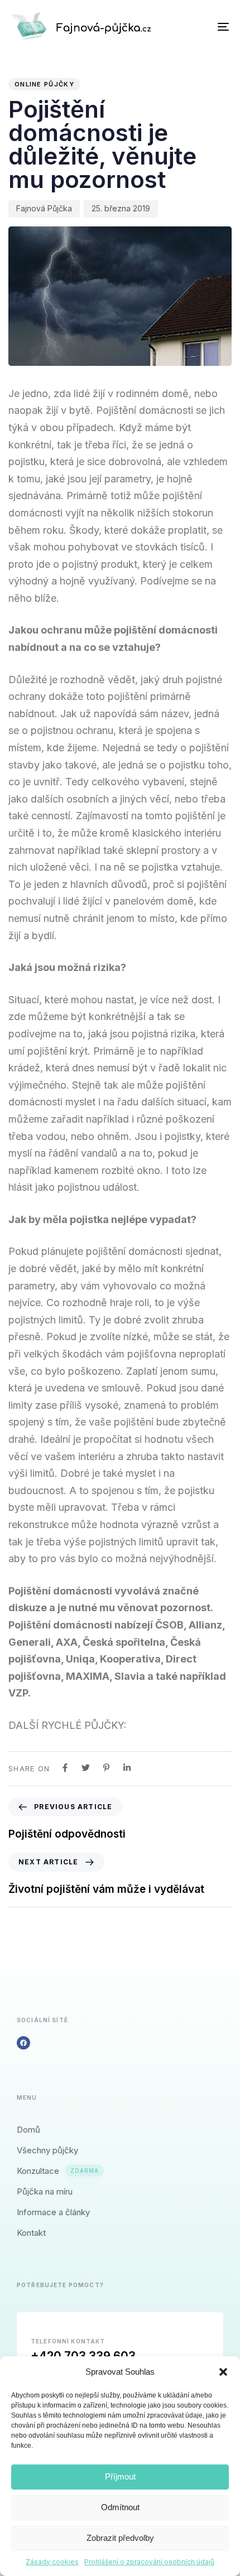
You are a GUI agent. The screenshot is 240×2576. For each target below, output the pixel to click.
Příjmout (120, 2476)
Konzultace (58, 2171)
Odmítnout (120, 2507)
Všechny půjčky (47, 2150)
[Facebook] (23, 2043)
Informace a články (53, 2212)
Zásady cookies (52, 2562)
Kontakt (31, 2233)
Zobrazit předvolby (120, 2538)
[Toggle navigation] (193, 26)
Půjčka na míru (45, 2191)
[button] (223, 2372)
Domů (28, 2130)
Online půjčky (44, 84)
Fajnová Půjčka (44, 208)
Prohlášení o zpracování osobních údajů (149, 2562)
